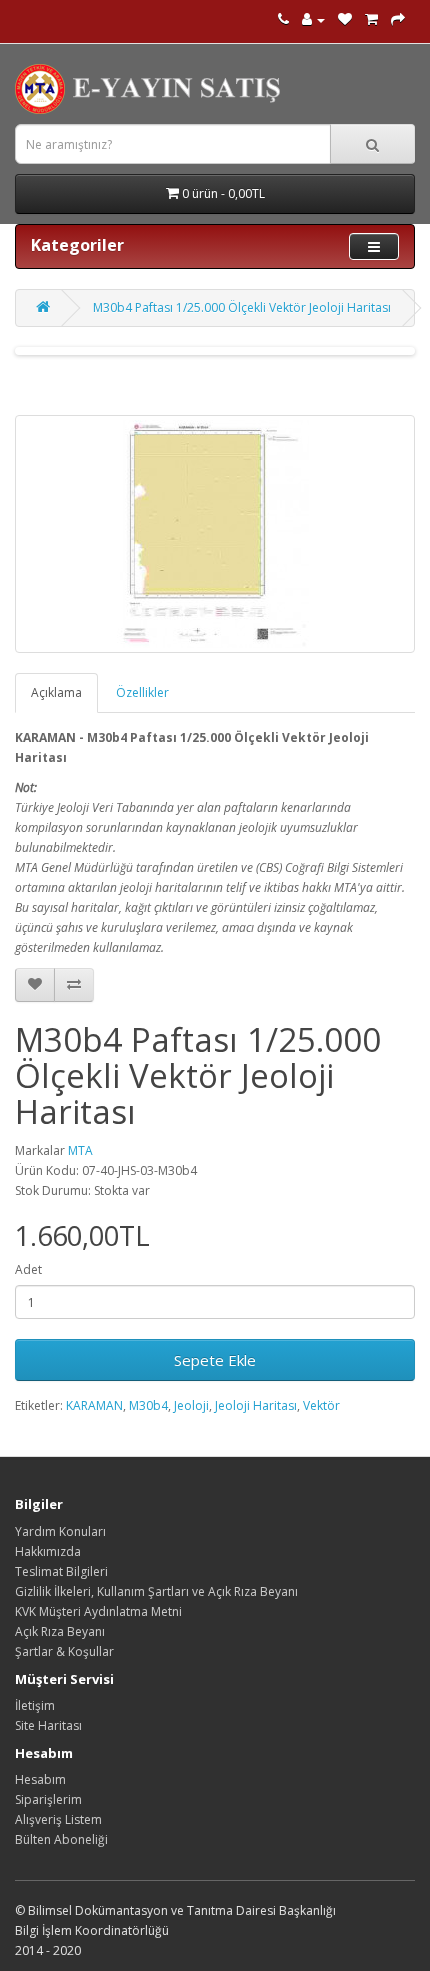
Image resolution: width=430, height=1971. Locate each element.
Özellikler (142, 692)
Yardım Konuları (60, 1531)
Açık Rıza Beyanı (60, 1631)
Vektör (321, 1405)
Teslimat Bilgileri (61, 1571)
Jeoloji (191, 1405)
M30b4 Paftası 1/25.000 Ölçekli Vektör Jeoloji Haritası (242, 307)
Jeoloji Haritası (256, 1405)
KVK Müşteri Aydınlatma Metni (98, 1611)
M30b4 (148, 1405)
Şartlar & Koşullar (64, 1651)
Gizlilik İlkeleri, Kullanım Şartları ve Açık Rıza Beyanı (156, 1591)
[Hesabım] (313, 19)
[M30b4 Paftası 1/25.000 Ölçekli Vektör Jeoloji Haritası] (215, 534)
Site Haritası (48, 1725)
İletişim (35, 1705)
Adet (28, 1269)
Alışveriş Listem (58, 1819)
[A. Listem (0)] (345, 19)
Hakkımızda (48, 1551)
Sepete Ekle (215, 1360)
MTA (80, 1150)
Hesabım (40, 1779)
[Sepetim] (371, 19)
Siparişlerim (48, 1799)
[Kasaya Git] (398, 19)
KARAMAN (94, 1405)
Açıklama (56, 692)
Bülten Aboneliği (61, 1839)
